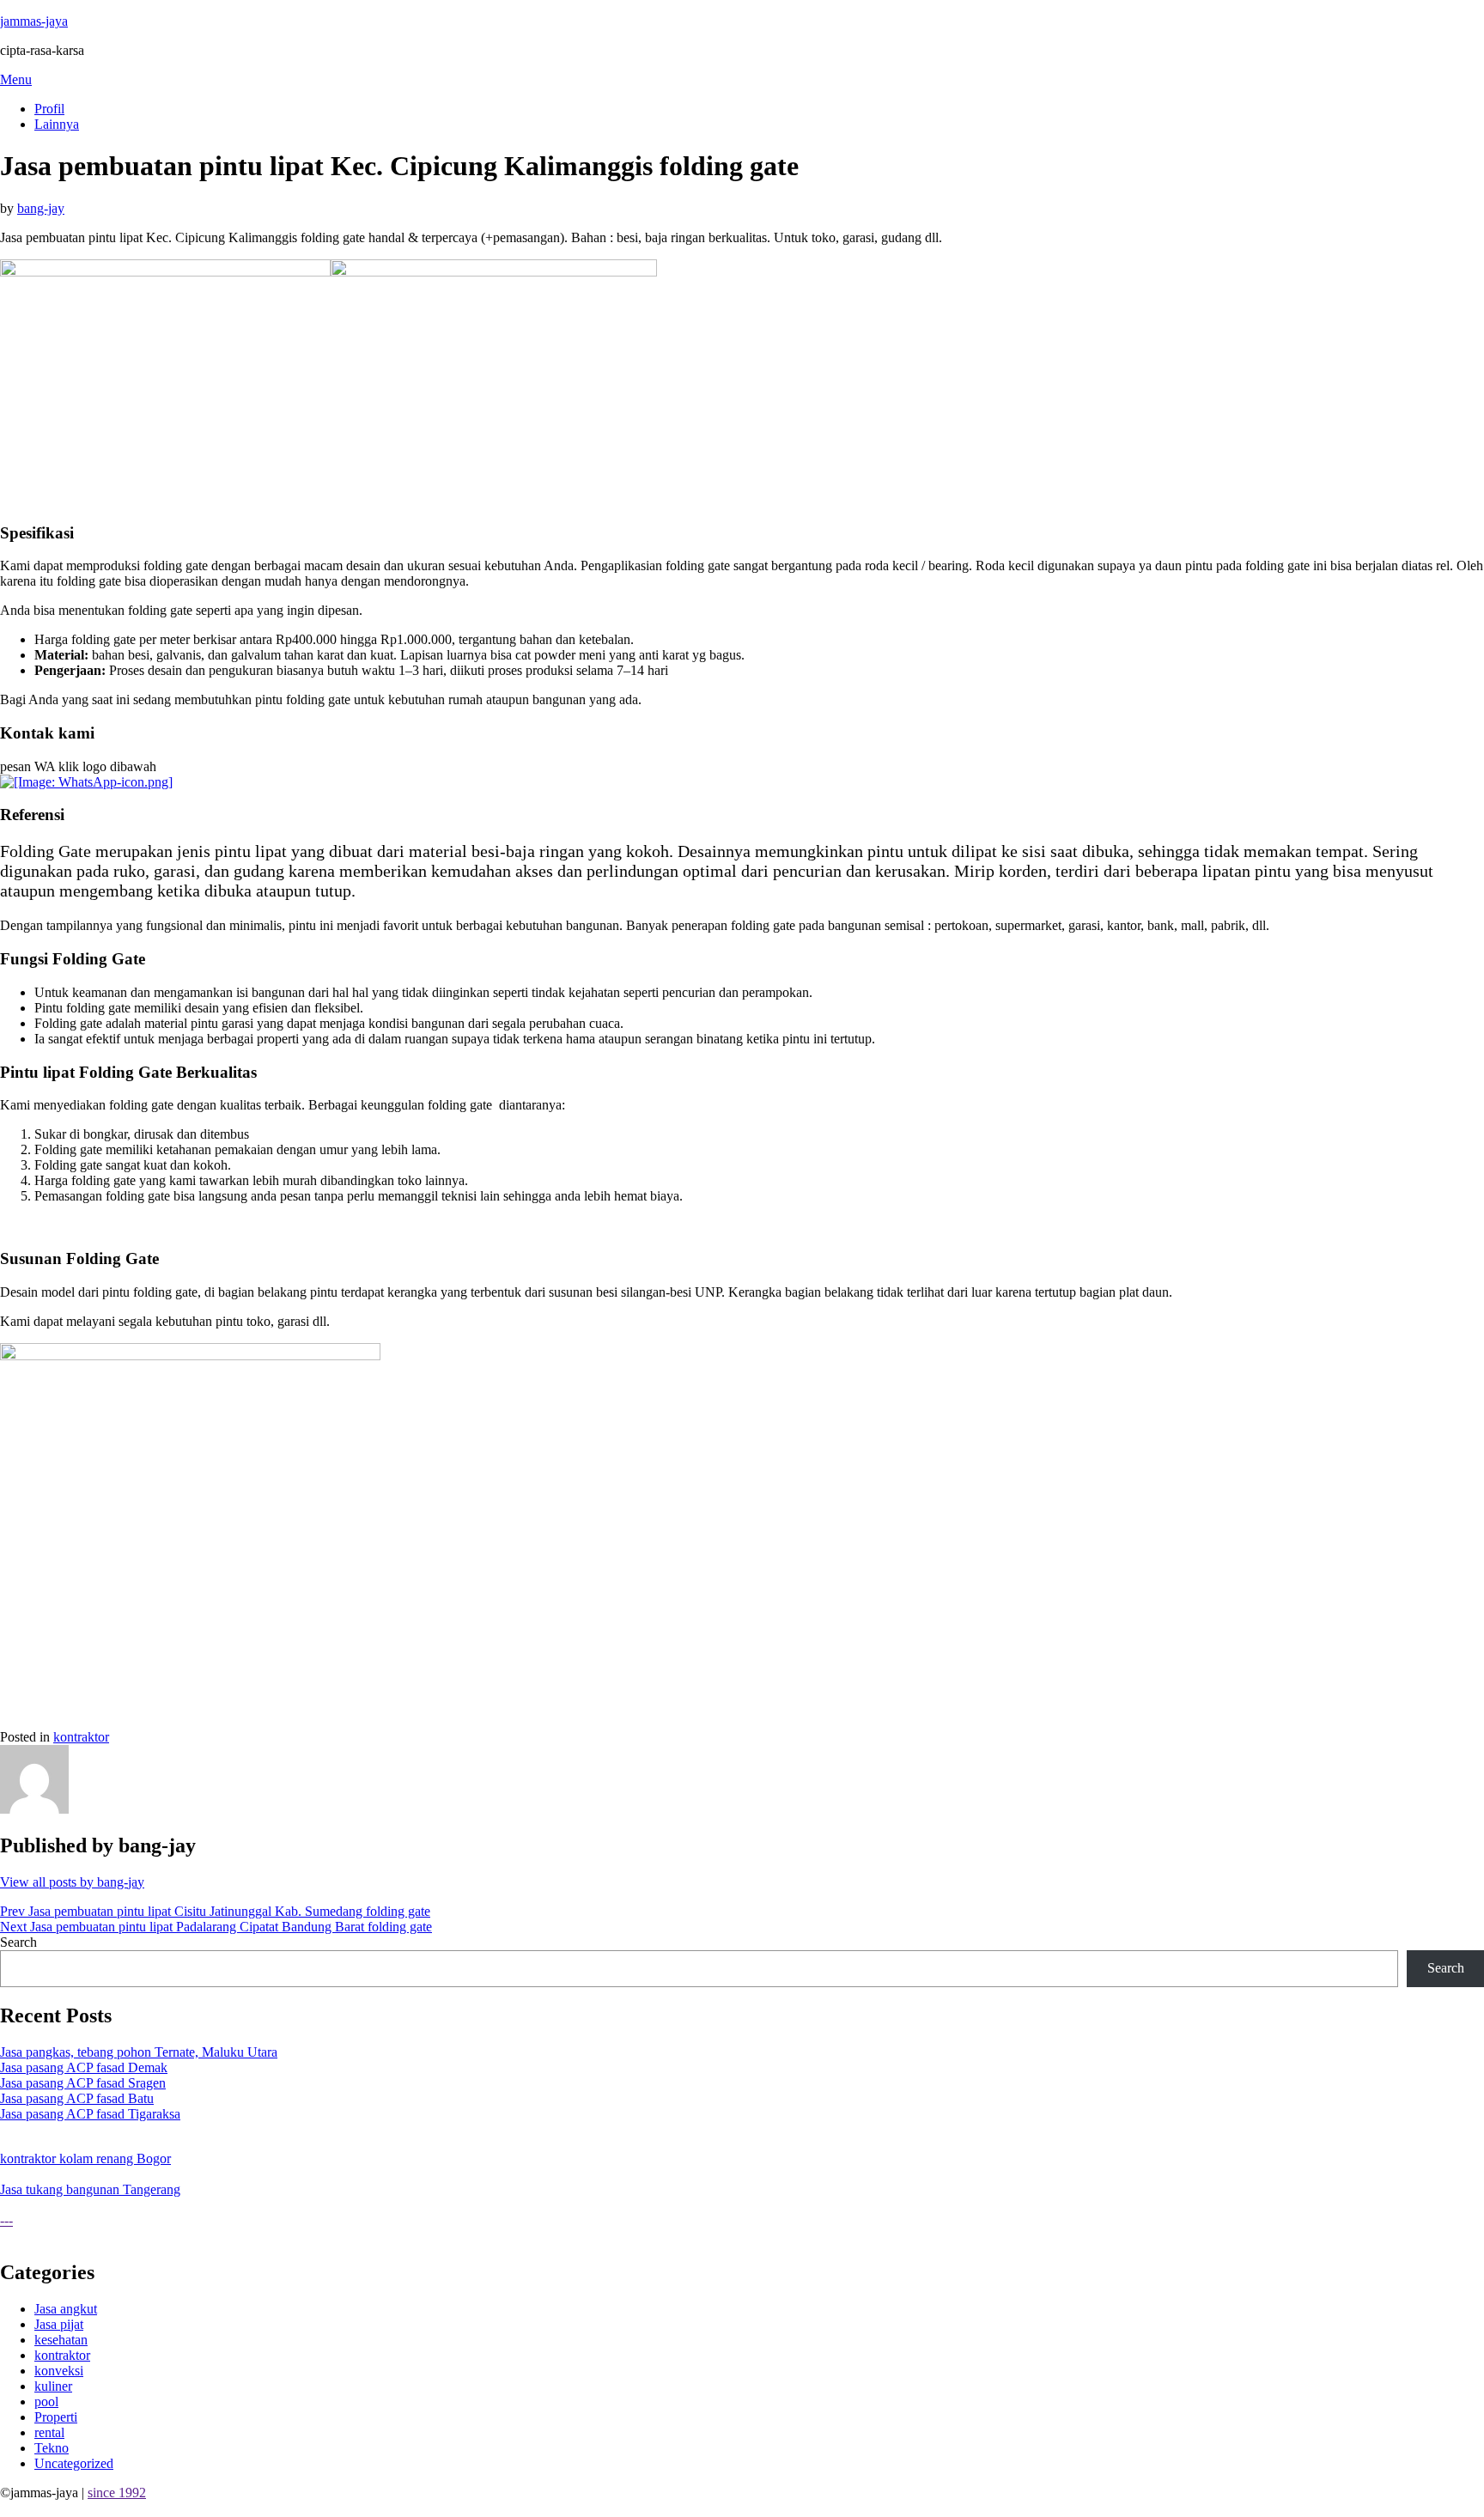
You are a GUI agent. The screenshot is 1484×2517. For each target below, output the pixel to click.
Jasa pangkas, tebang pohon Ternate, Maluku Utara (139, 2052)
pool (46, 2401)
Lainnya (57, 124)
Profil (49, 109)
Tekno (52, 2448)
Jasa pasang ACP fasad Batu (77, 2098)
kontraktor (81, 1737)
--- (6, 2220)
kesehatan (61, 2340)
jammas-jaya (34, 21)
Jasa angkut (66, 2309)
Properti (56, 2417)
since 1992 (117, 2493)
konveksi (59, 2371)
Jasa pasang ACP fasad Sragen (83, 2083)
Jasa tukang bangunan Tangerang (90, 2189)
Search (18, 1942)
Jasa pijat (59, 2324)
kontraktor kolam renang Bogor (85, 2158)
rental (49, 2432)
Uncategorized (74, 2463)
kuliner (53, 2386)
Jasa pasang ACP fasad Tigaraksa (90, 2114)
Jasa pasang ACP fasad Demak (84, 2067)
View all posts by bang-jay (72, 1882)
